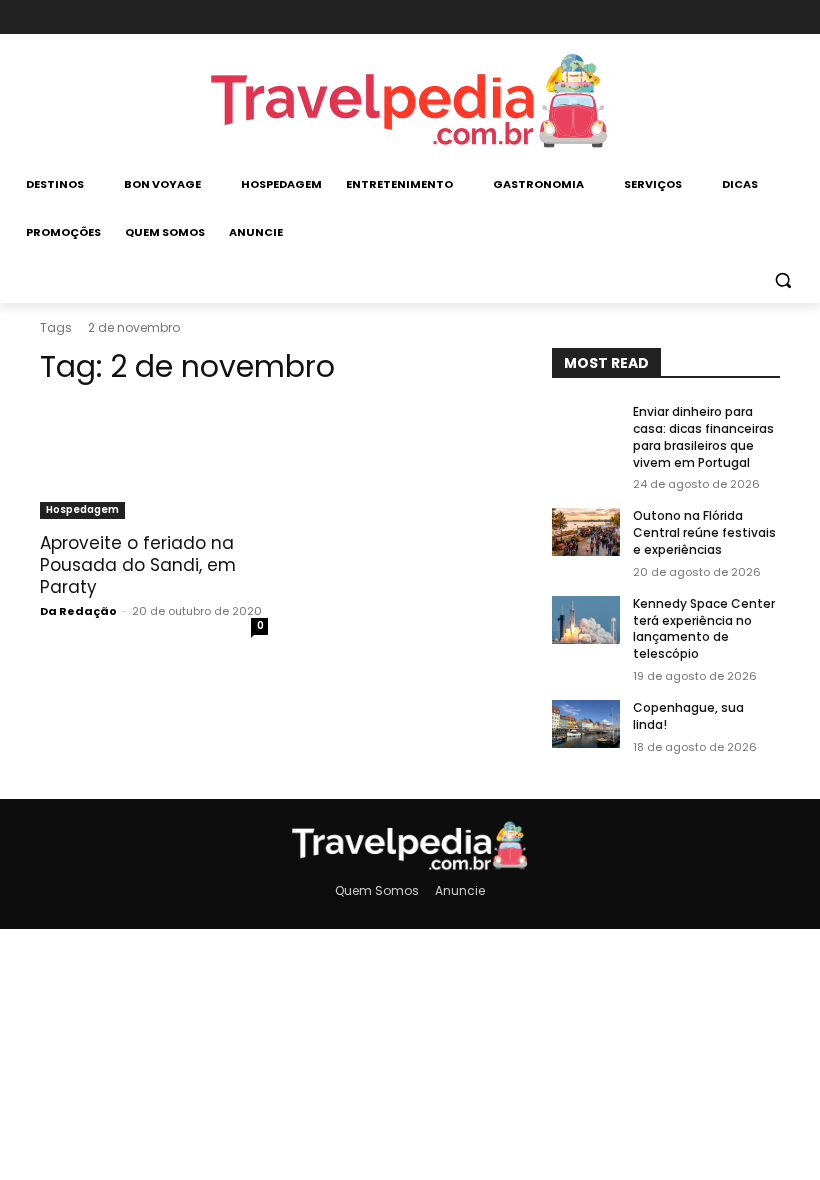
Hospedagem (82, 509)
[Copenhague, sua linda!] (586, 724)
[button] (782, 280)
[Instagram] (732, 17)
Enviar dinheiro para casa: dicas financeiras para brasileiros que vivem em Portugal (703, 436)
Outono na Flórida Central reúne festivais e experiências (704, 532)
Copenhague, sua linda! (688, 716)
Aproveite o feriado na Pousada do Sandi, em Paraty (138, 565)
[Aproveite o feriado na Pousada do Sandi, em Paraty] (154, 462)
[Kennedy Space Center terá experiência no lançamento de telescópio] (586, 620)
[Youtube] (766, 17)
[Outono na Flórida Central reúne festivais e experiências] (586, 532)
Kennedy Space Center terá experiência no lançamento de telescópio (704, 628)
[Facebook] (699, 17)
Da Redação (78, 611)
